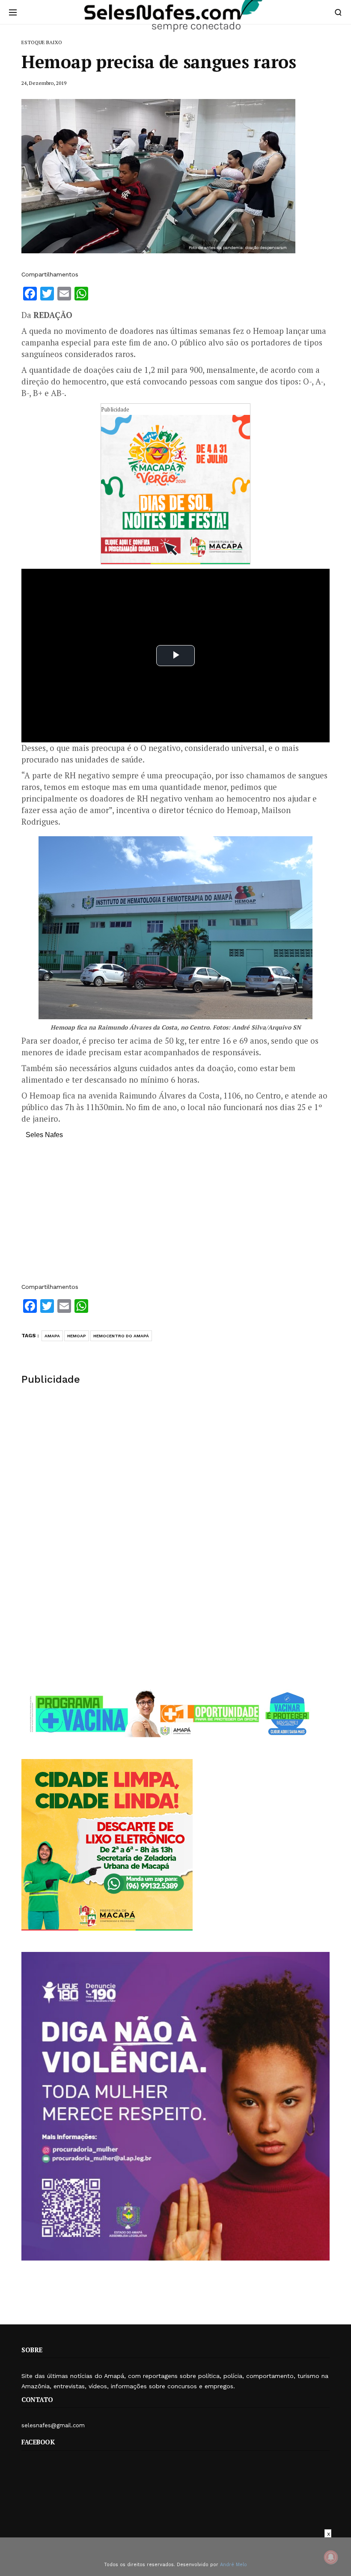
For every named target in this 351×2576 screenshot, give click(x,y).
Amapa (52, 1336)
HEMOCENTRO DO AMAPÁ (121, 1336)
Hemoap (77, 1336)
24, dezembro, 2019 (44, 83)
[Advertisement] (175, 1215)
